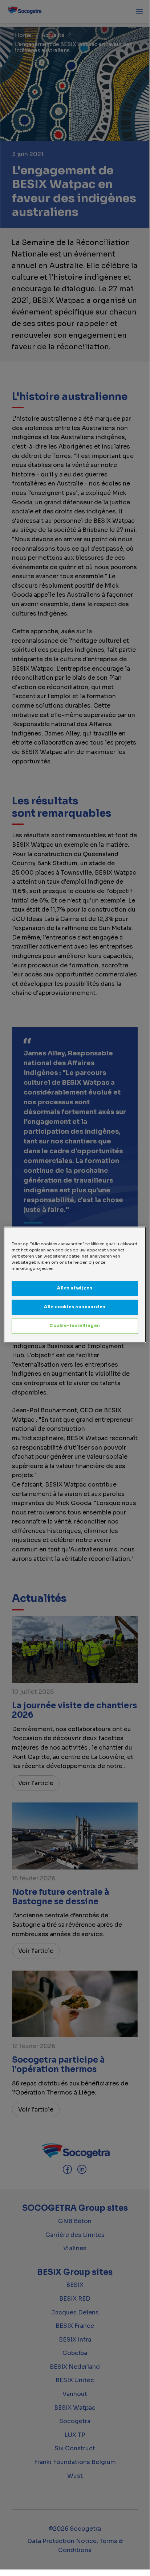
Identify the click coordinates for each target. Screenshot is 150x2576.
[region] (75, 1285)
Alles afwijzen (75, 1288)
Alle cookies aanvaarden (75, 1307)
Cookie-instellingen (75, 1326)
